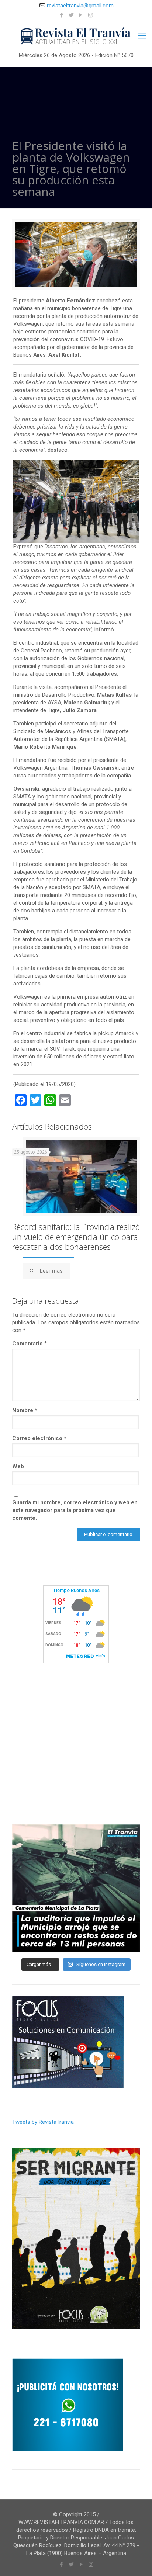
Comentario (30, 1344)
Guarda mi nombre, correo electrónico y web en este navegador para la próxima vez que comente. (75, 1510)
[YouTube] (81, 15)
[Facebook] (62, 15)
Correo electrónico (39, 1438)
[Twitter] (71, 15)
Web (18, 1466)
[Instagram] (91, 15)
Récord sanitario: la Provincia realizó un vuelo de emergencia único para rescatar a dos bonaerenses (76, 1237)
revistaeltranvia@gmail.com (80, 6)
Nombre (25, 1410)
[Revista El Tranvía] (76, 36)
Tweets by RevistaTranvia (43, 2122)
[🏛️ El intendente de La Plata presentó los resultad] (76, 1888)
